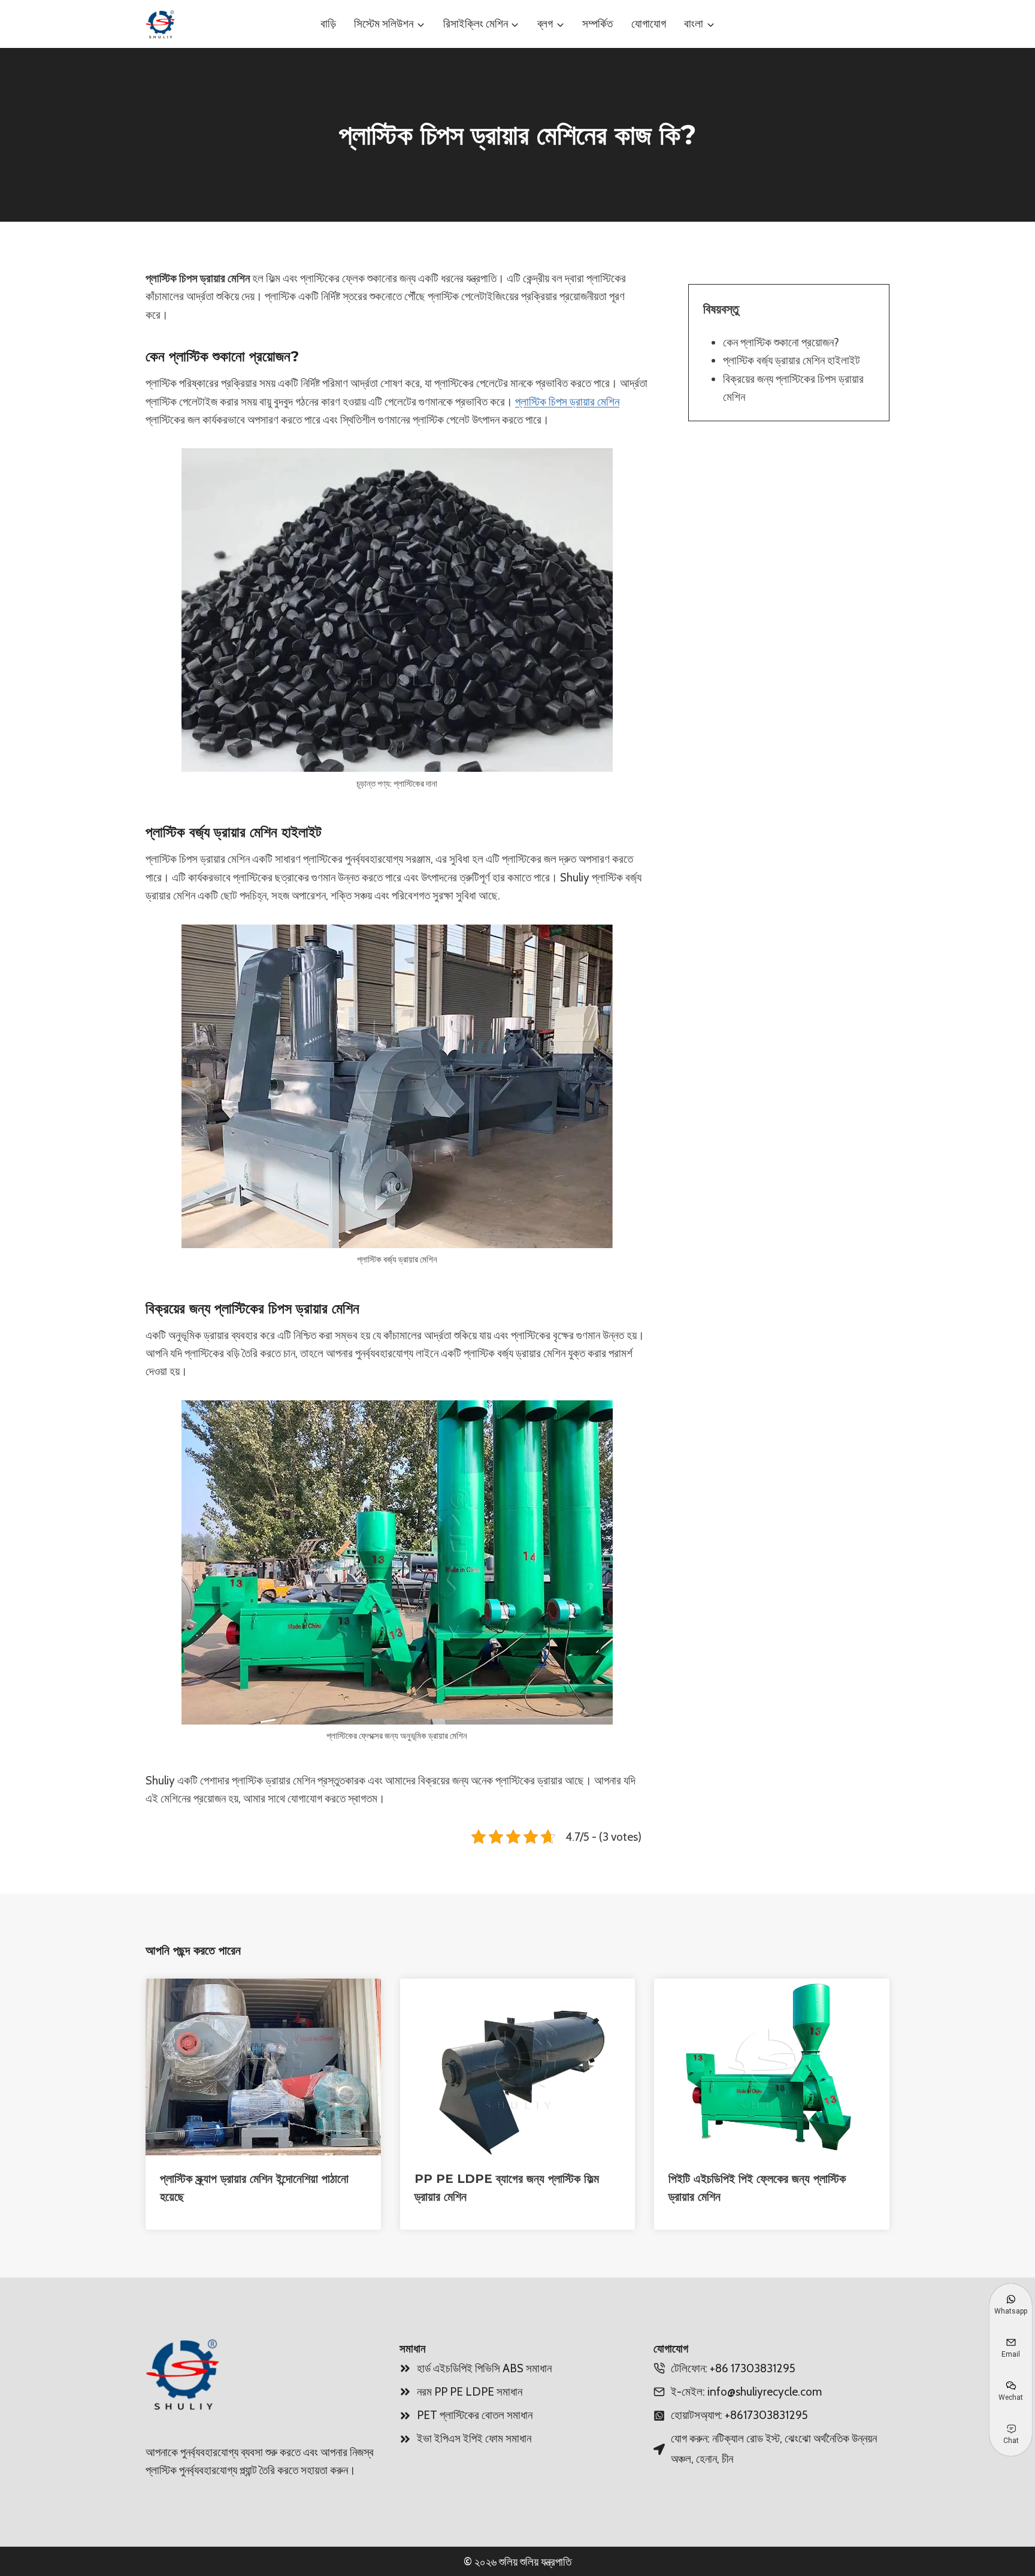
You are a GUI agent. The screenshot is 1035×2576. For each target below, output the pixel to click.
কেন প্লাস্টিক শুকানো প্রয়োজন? (781, 342)
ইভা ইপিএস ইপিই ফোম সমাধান (474, 2438)
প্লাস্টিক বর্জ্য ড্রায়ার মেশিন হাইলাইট (792, 360)
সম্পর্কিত (597, 24)
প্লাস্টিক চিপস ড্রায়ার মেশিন (567, 402)
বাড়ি (328, 24)
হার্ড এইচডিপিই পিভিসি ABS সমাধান (484, 2368)
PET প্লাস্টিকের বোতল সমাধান (475, 2415)
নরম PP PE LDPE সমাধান (470, 2392)
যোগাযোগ (649, 24)
